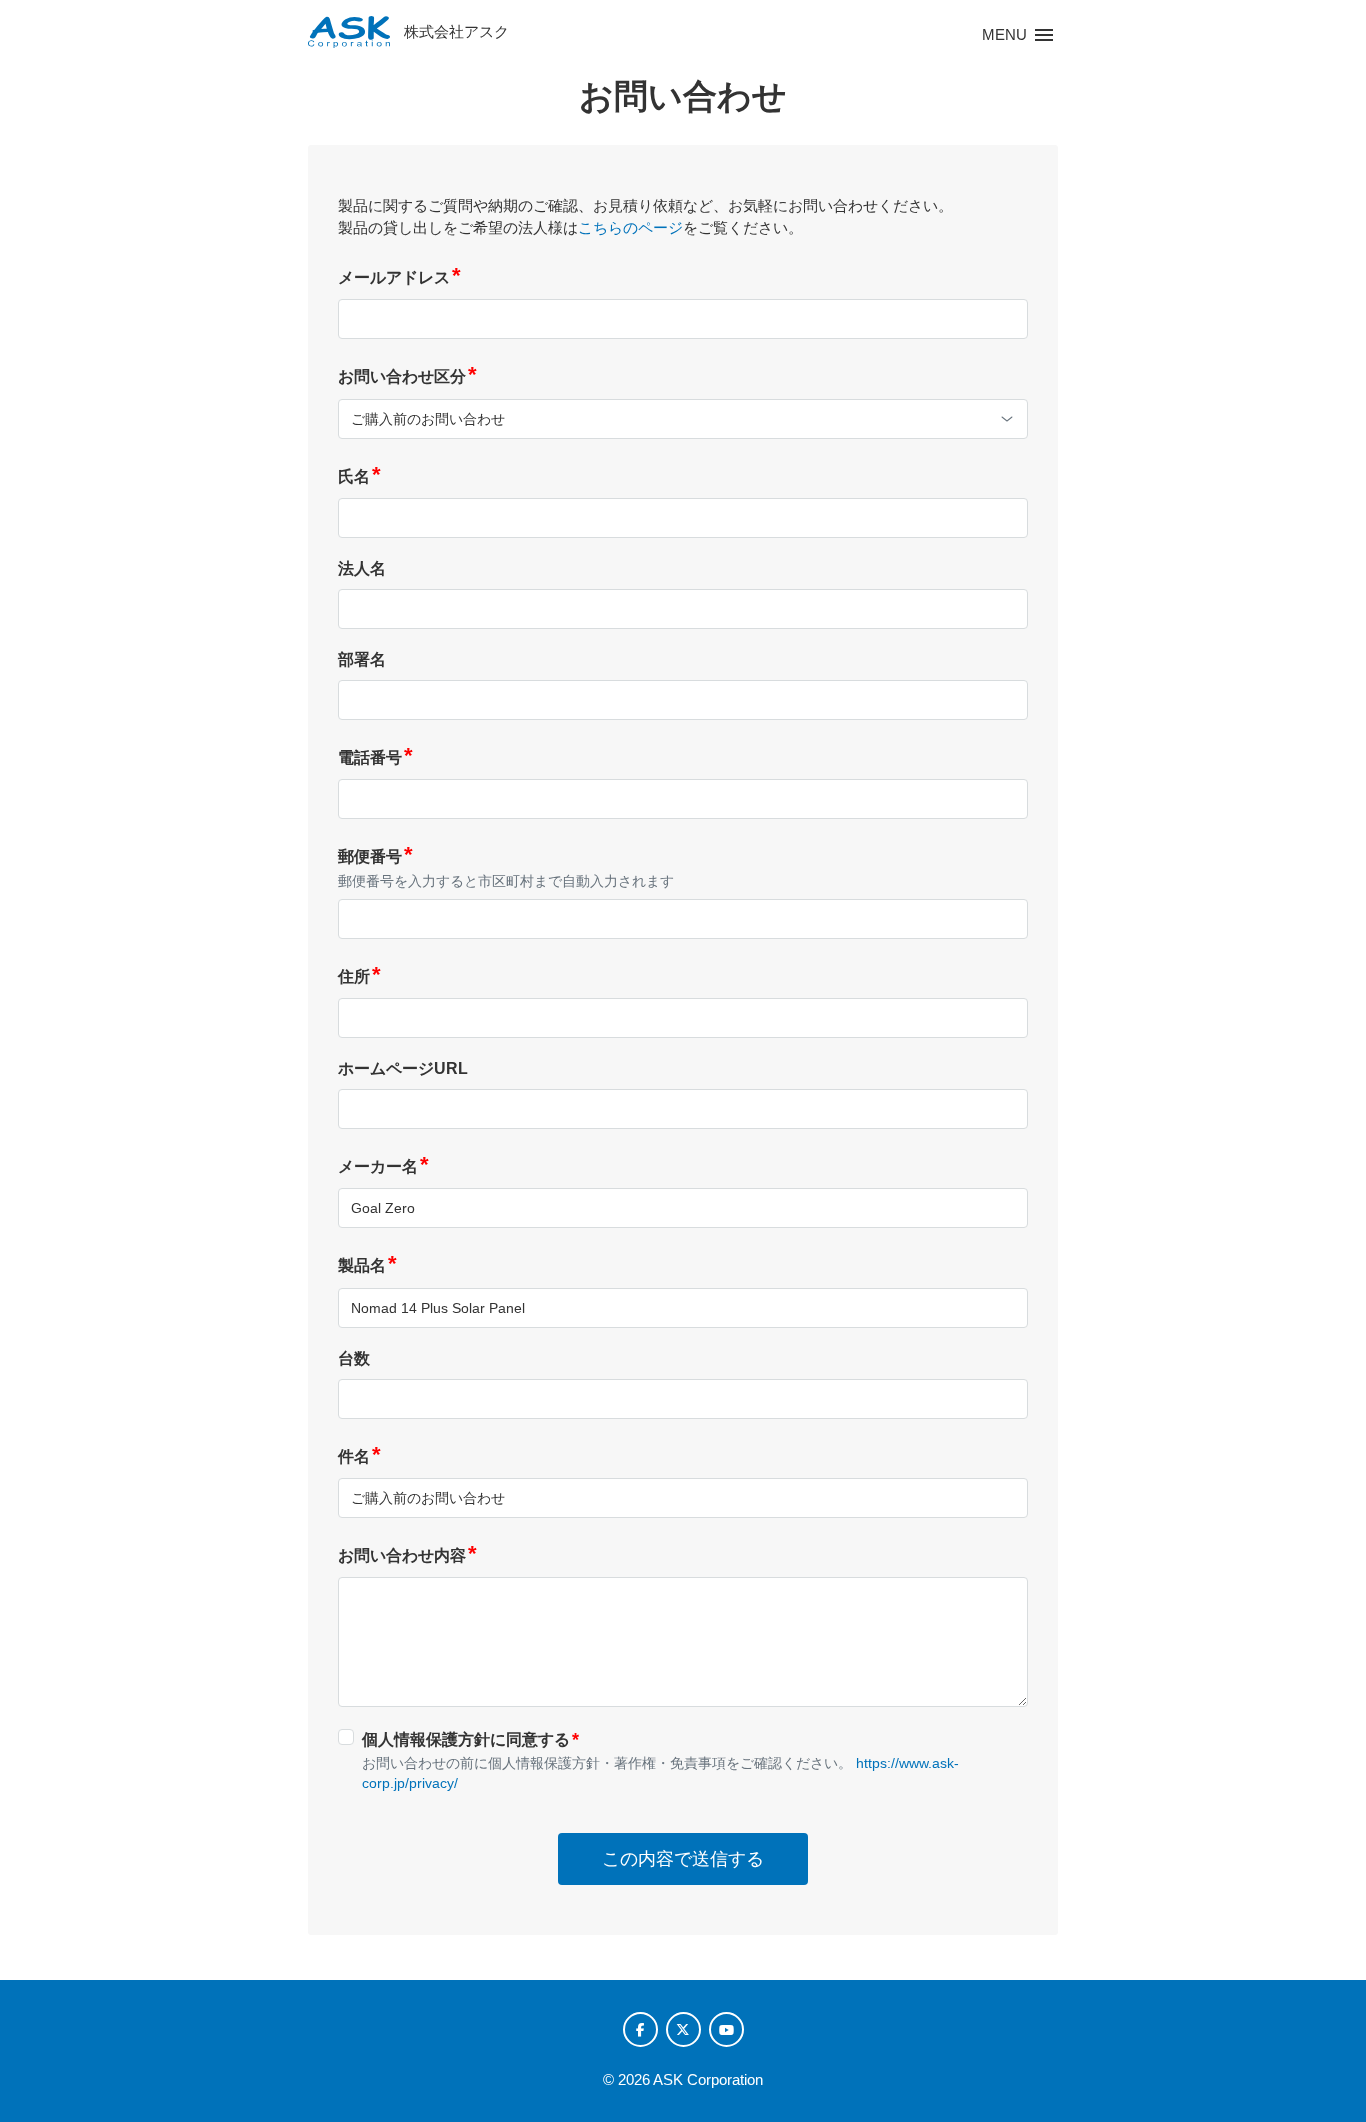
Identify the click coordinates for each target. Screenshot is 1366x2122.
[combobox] (683, 419)
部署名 (362, 659)
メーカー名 (383, 1166)
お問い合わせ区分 (407, 376)
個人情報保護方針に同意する (470, 1739)
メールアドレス (399, 277)
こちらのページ (630, 227)
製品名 (367, 1265)
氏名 (359, 476)
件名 (359, 1456)
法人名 (362, 568)
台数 (354, 1358)
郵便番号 (375, 856)
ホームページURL (403, 1068)
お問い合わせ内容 (407, 1555)
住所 (359, 976)
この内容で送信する (683, 1859)
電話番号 (375, 757)
